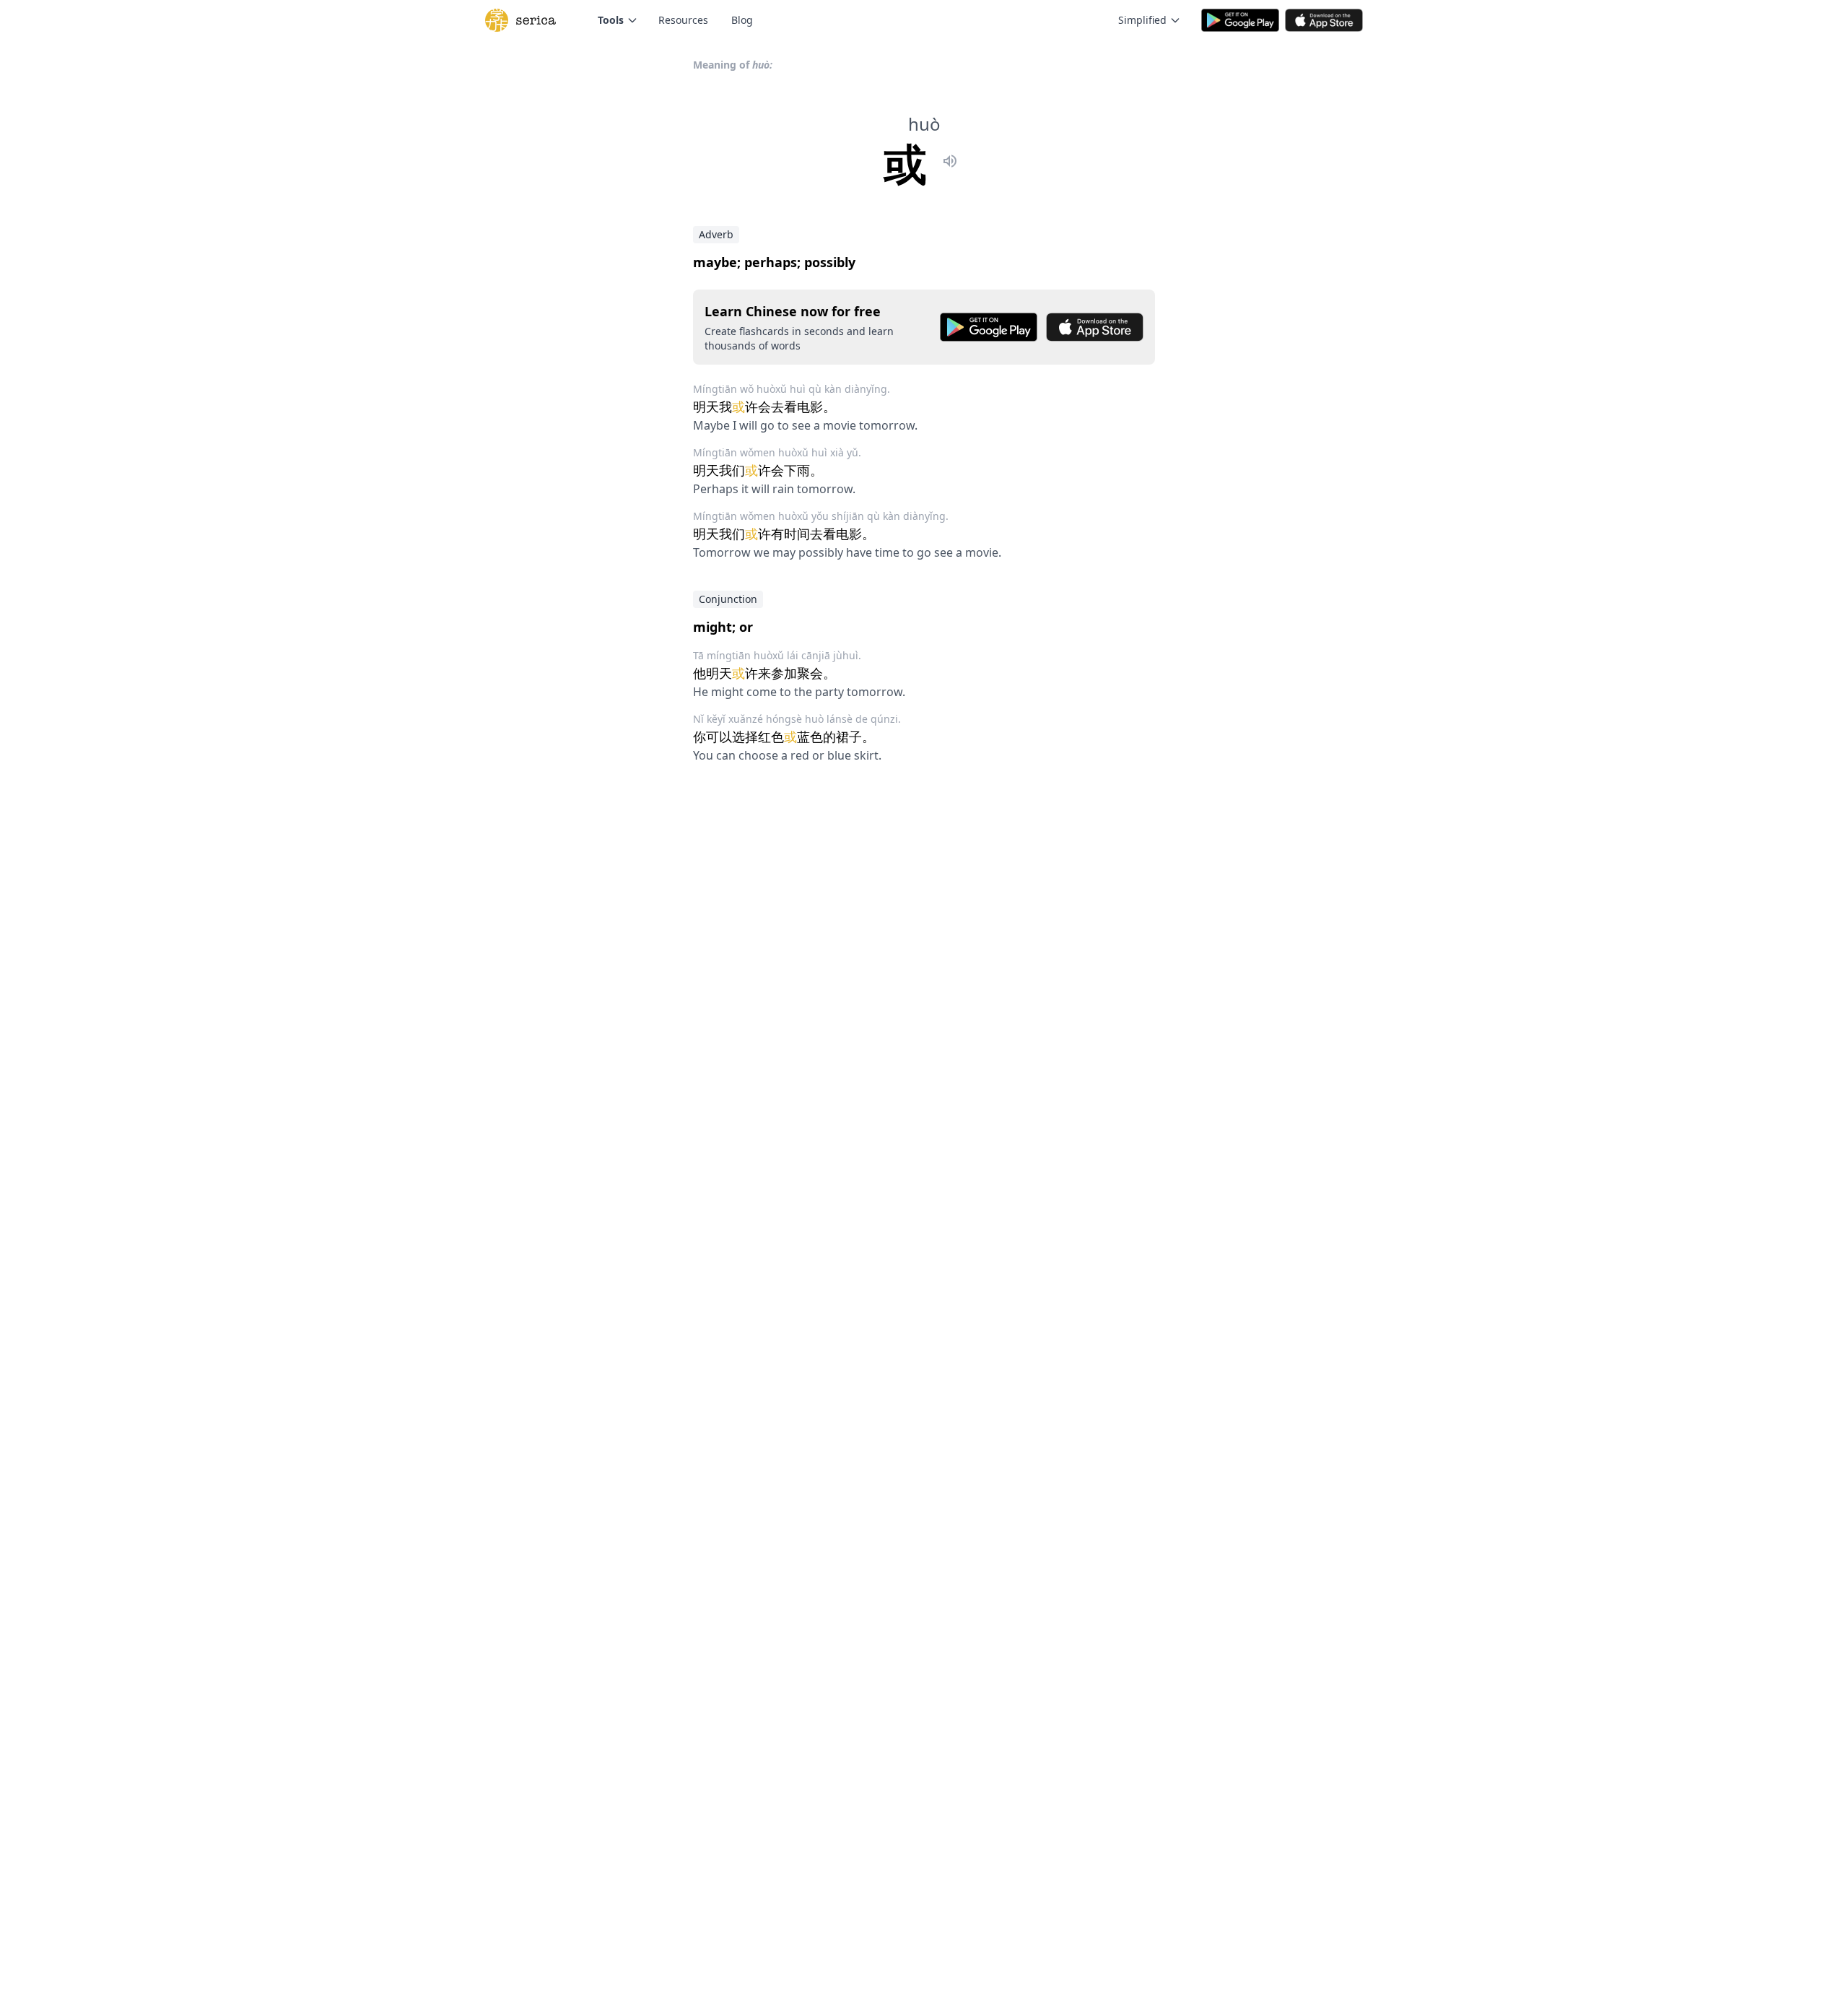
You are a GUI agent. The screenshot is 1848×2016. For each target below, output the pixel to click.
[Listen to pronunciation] (950, 163)
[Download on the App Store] (1095, 327)
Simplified (1142, 20)
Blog (742, 20)
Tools (611, 20)
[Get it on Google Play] (989, 327)
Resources (683, 20)
